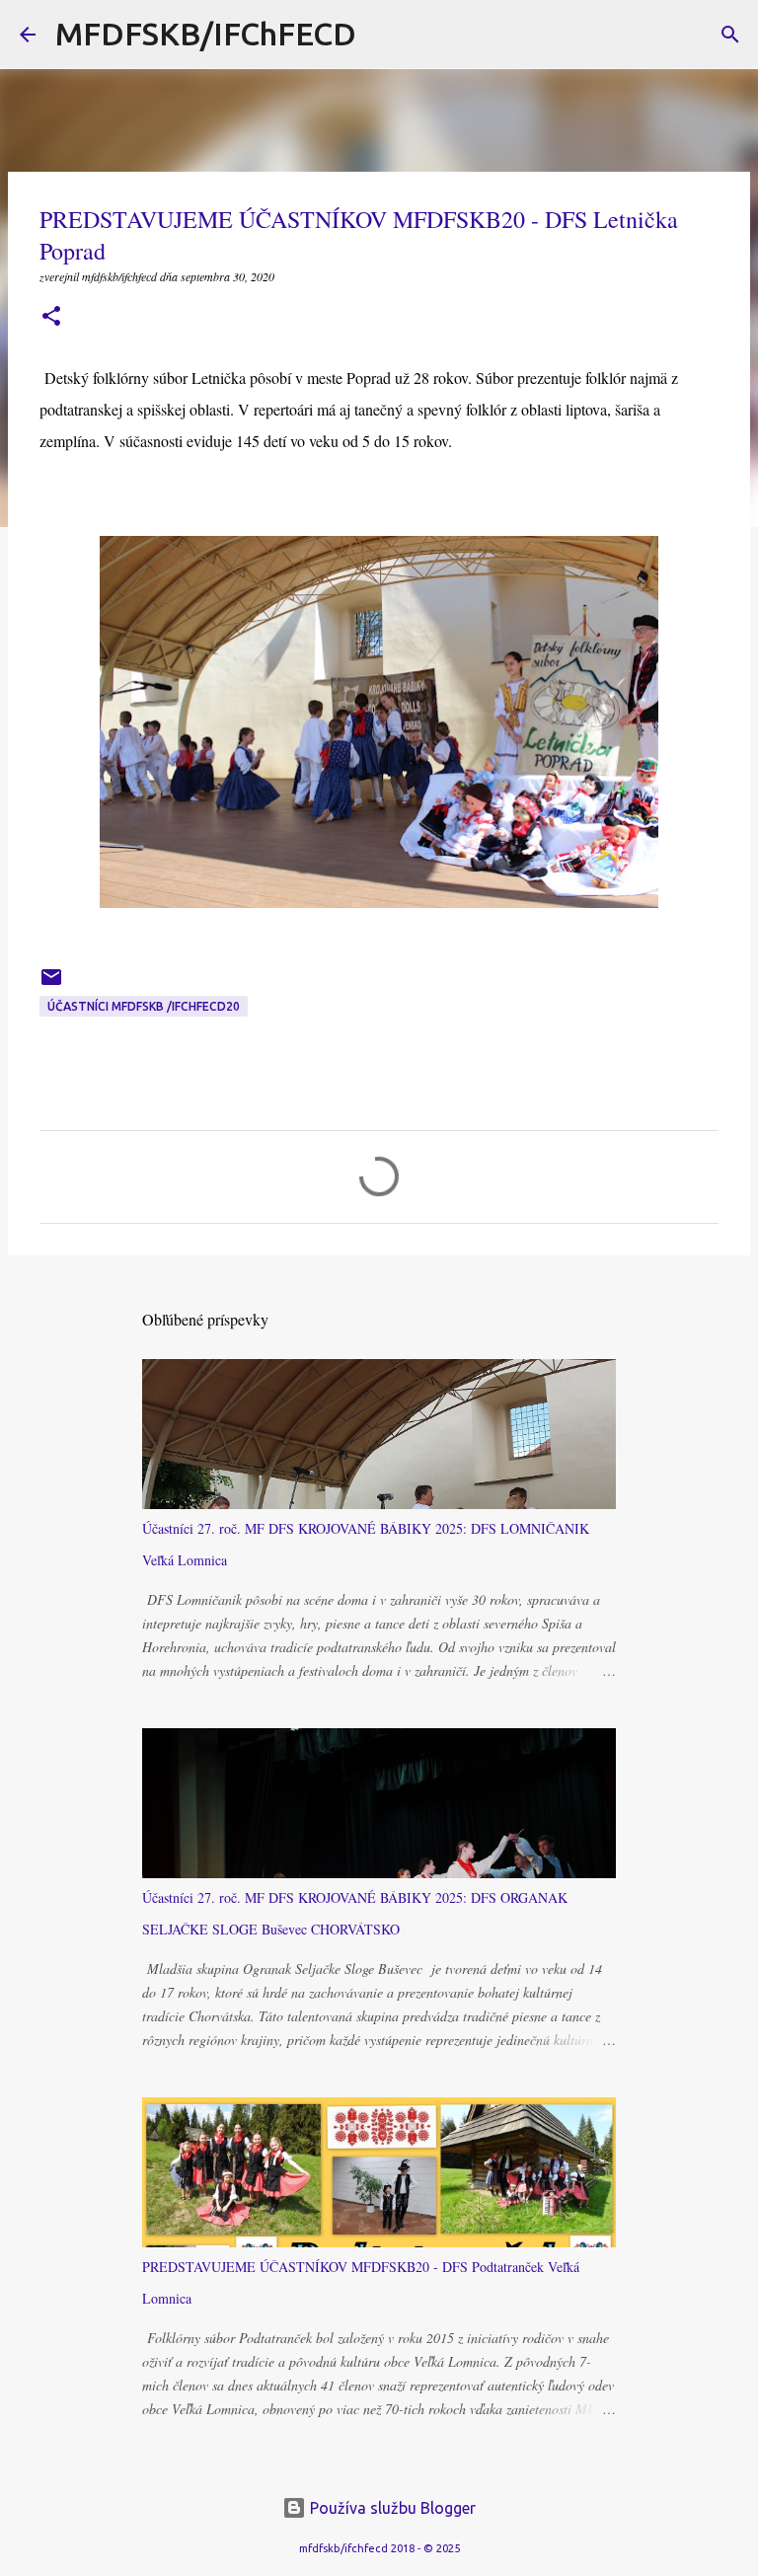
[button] (51, 317)
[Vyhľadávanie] (384, 35)
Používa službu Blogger (391, 2508)
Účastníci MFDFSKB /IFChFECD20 (144, 1006)
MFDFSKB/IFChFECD (206, 34)
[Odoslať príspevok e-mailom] (51, 985)
